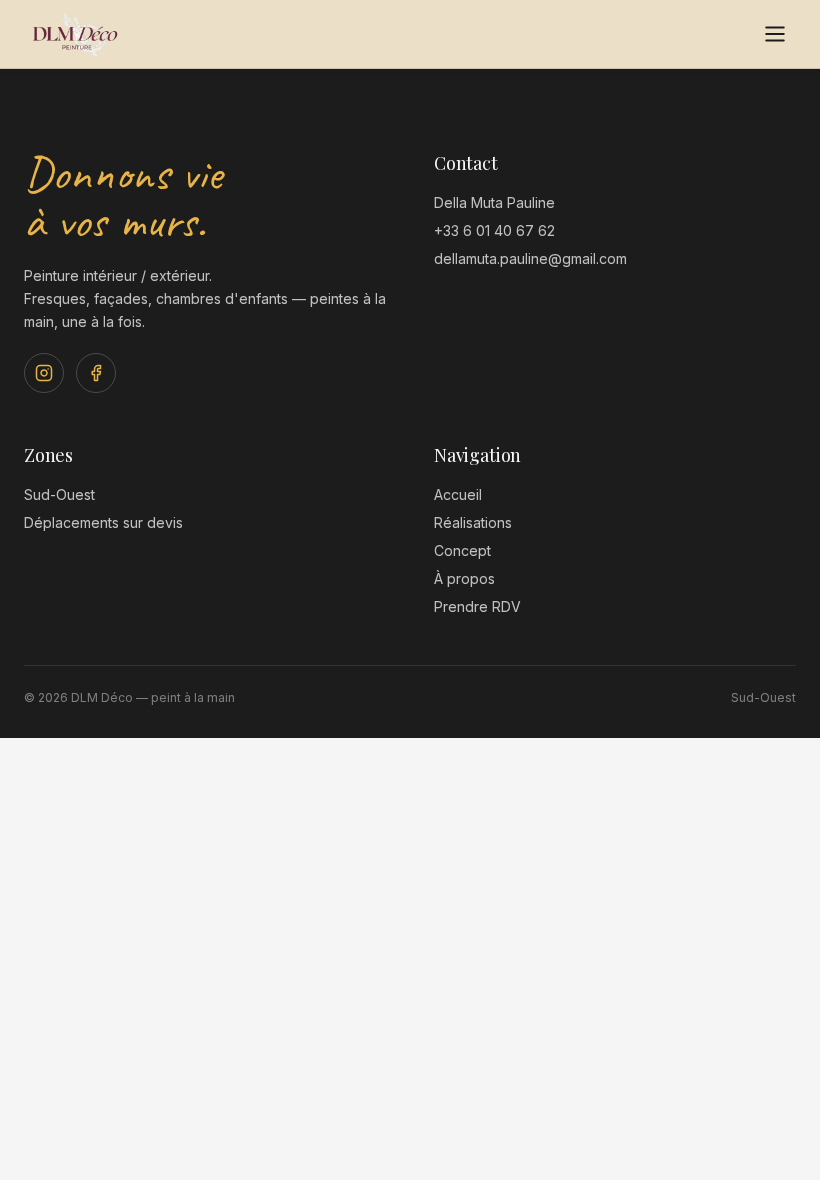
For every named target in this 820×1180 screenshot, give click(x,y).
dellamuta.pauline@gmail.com (530, 258)
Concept (462, 550)
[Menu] (775, 34)
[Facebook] (96, 373)
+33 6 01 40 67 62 (494, 230)
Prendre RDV (477, 606)
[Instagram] (44, 373)
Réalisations (473, 522)
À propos (464, 578)
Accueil (458, 494)
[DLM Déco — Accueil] (75, 34)
